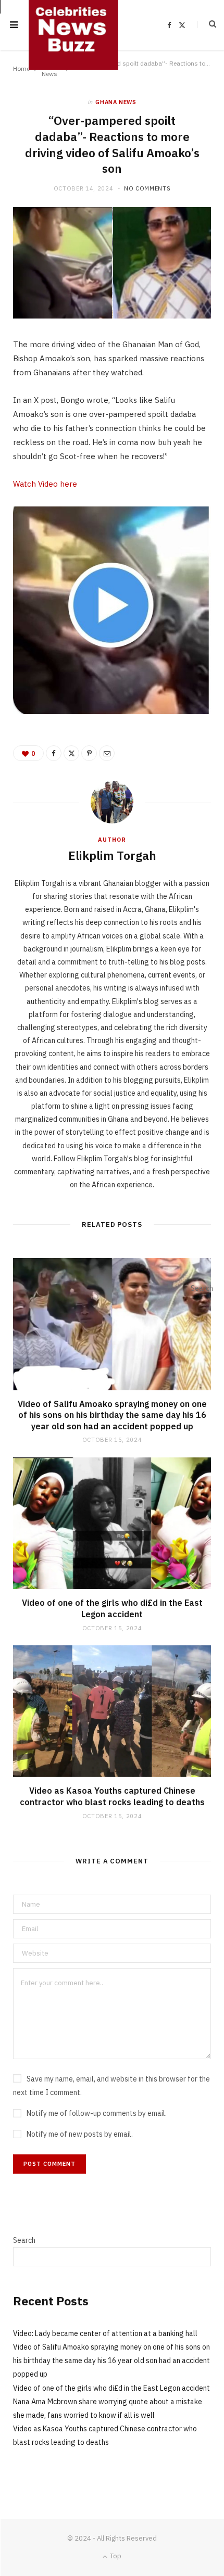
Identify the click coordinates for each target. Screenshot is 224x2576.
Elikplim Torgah (112, 855)
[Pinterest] (89, 753)
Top (115, 2556)
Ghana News (116, 102)
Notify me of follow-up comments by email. (97, 2113)
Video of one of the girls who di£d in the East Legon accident (112, 1608)
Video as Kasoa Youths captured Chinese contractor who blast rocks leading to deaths (112, 1796)
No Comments (147, 188)
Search (24, 2240)
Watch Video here (45, 484)
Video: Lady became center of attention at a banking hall (105, 2333)
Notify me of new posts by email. (80, 2134)
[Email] (107, 753)
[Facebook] (54, 753)
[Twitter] (71, 753)
